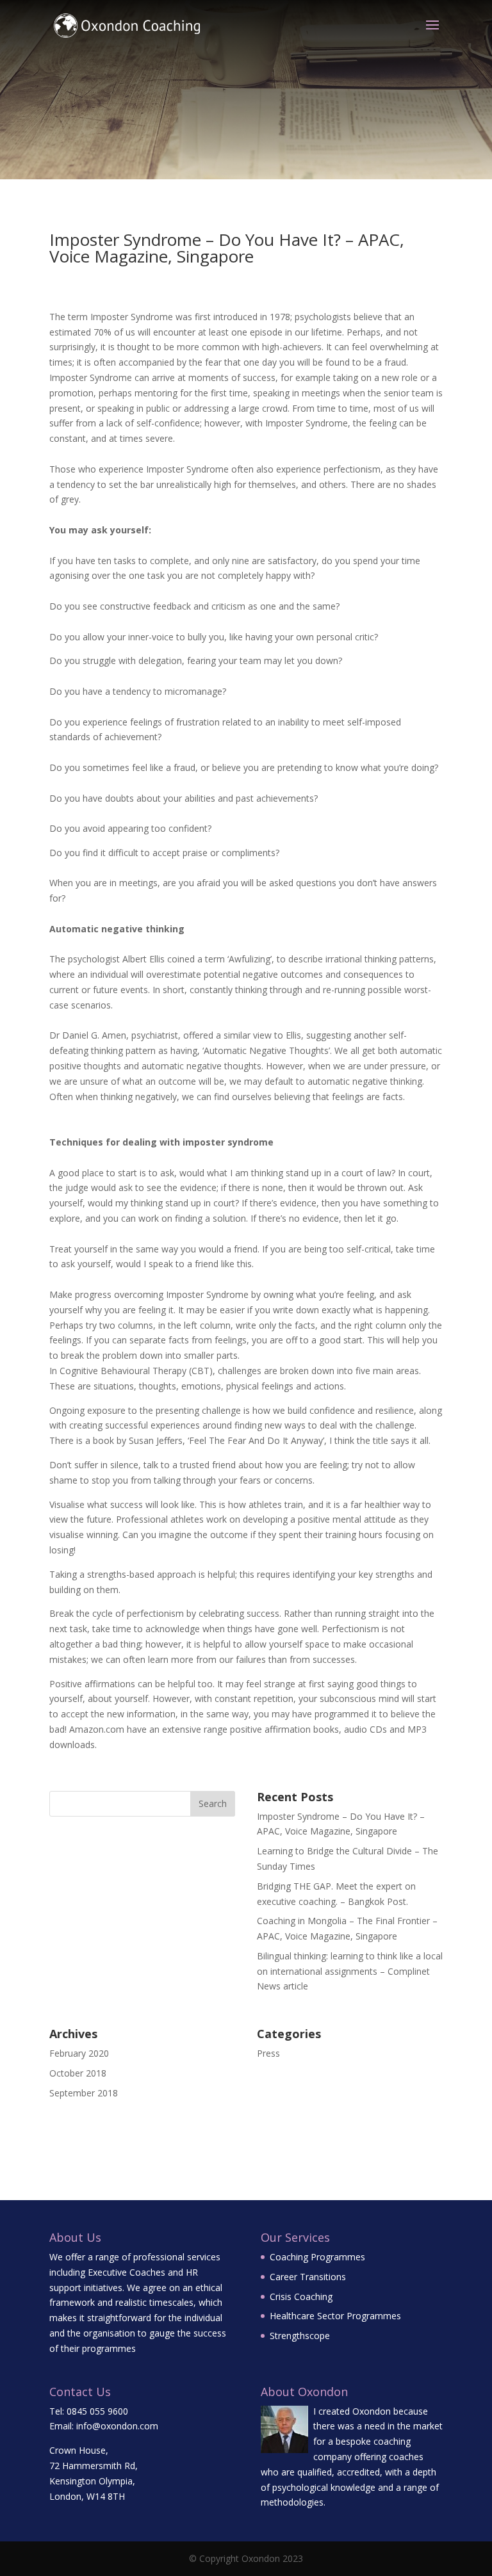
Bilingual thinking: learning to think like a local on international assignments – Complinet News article (350, 1971)
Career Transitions (308, 2277)
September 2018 (84, 2093)
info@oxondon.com (117, 2426)
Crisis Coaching (301, 2297)
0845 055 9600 (97, 2411)
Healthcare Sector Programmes (335, 2316)
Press (268, 2053)
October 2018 (78, 2073)
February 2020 (79, 2053)
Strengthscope (300, 2336)
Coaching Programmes (317, 2257)
